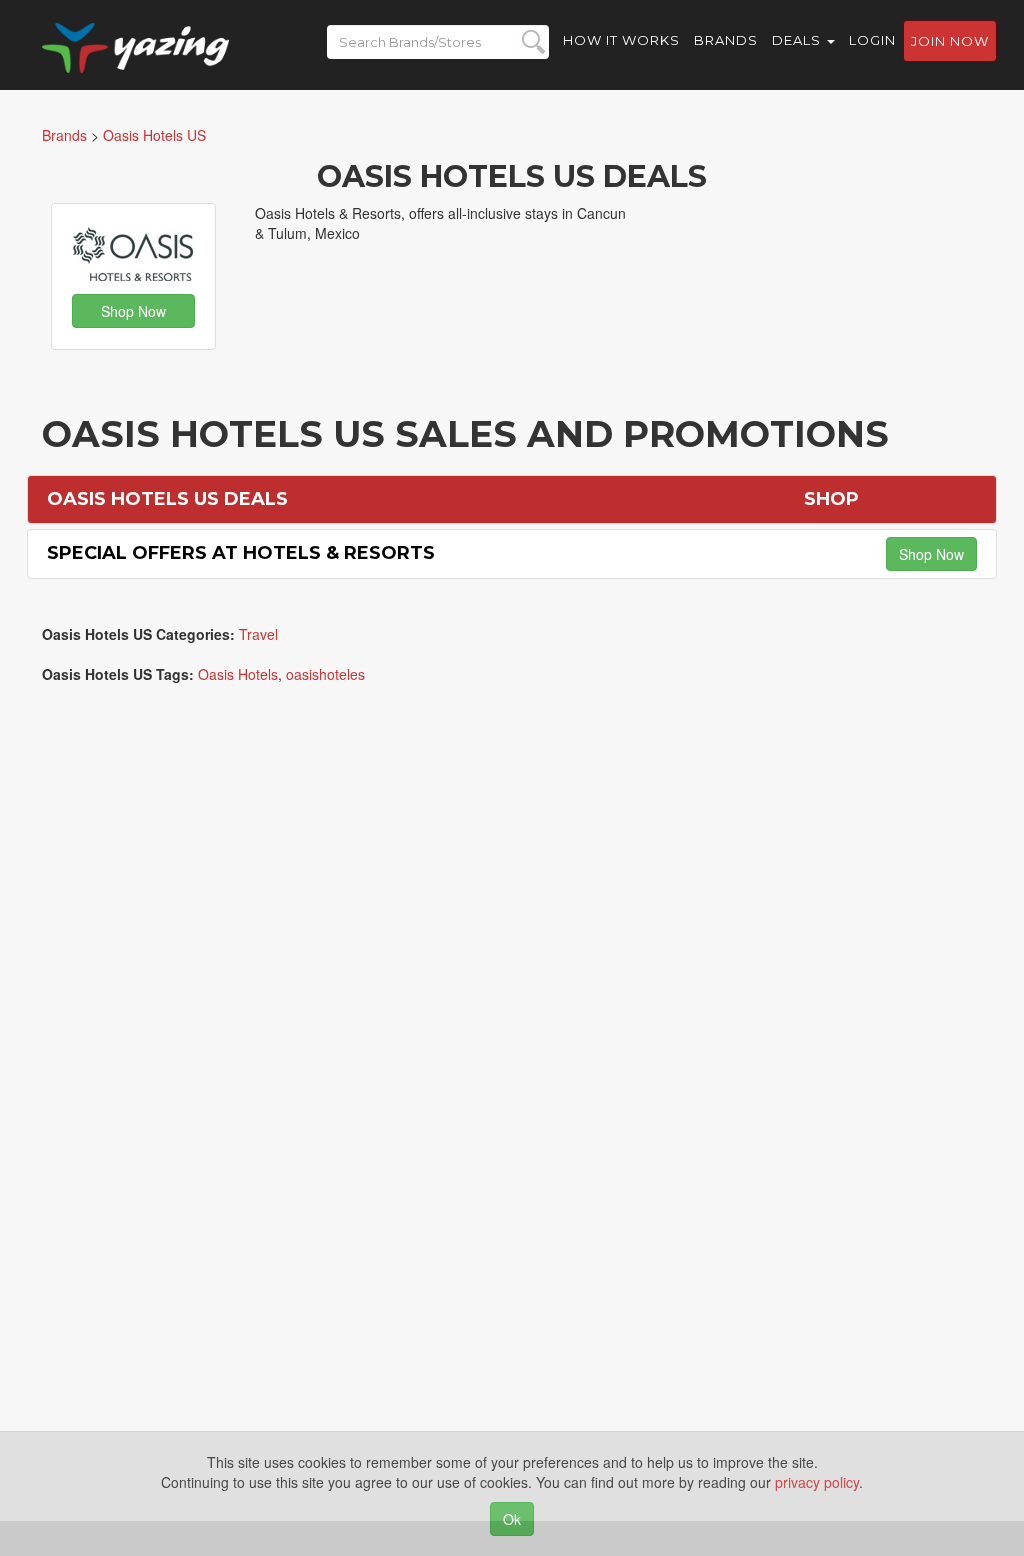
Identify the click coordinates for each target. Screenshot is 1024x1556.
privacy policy (817, 1482)
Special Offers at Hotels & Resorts (241, 553)
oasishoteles (325, 674)
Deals (798, 40)
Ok (512, 1519)
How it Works (621, 40)
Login (872, 40)
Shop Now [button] (133, 311)
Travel (258, 634)
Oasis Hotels (238, 674)
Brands (726, 40)
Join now (950, 41)
